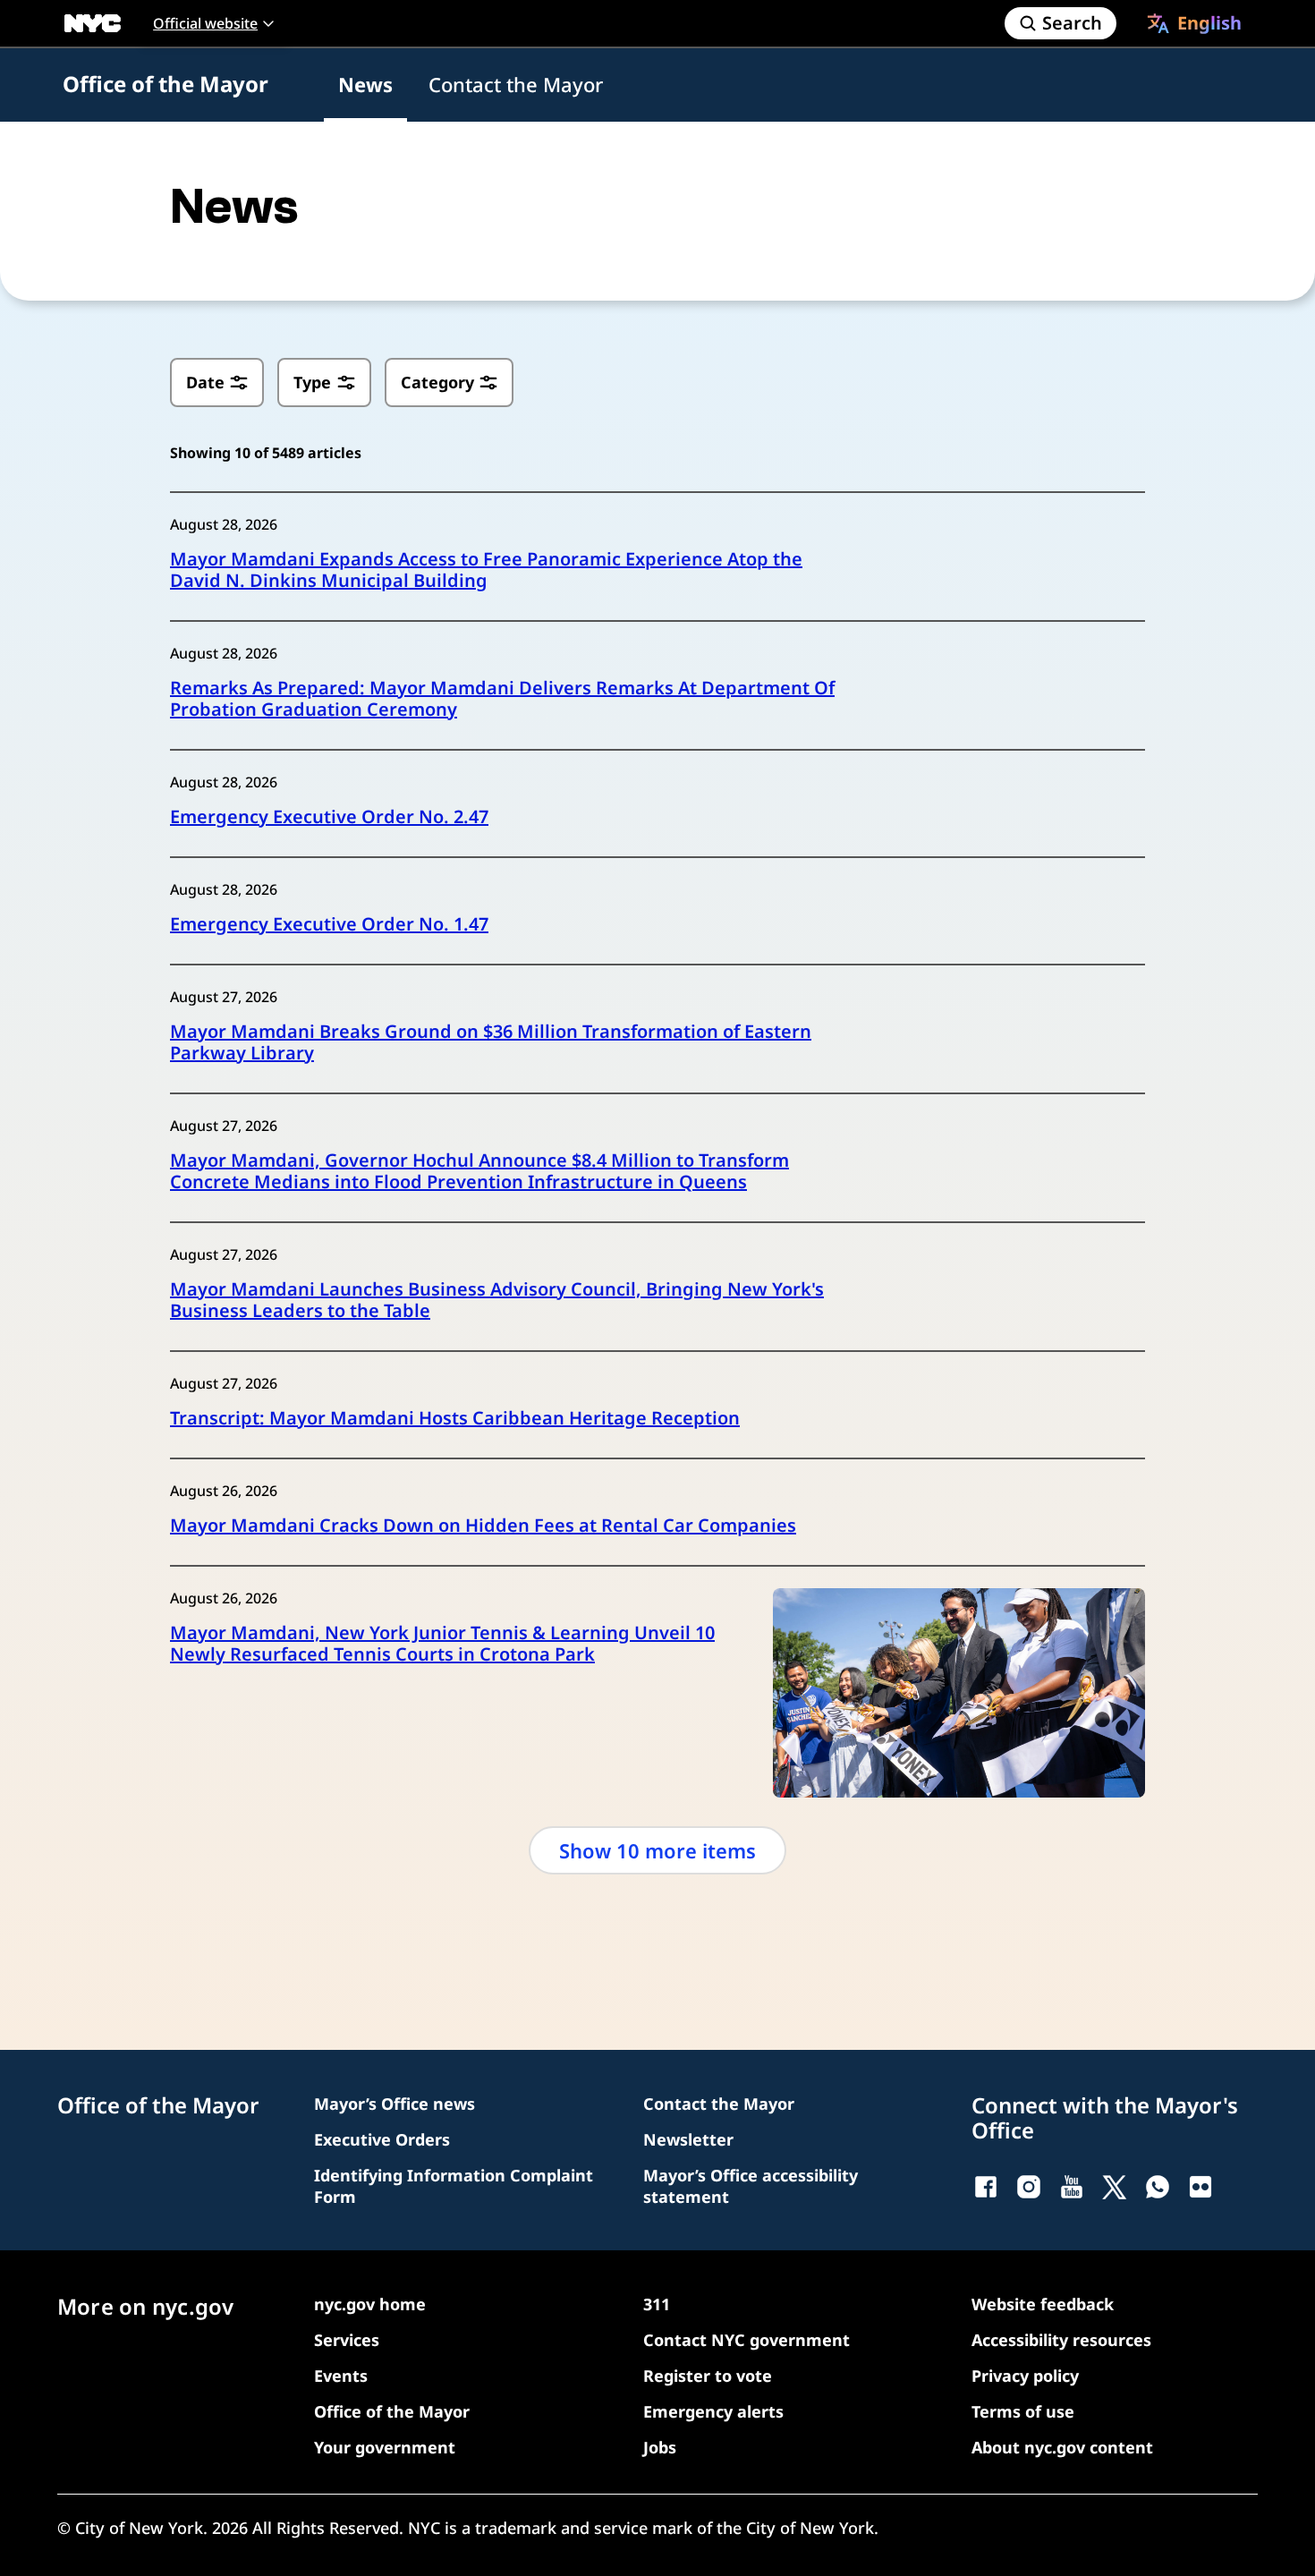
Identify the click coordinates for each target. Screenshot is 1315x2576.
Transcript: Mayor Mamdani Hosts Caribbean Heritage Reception (455, 1418)
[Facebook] (986, 2187)
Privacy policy (1025, 2376)
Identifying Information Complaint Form (454, 2186)
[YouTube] (1072, 2187)
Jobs (660, 2447)
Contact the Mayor (516, 84)
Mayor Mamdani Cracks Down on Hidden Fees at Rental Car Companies (483, 1526)
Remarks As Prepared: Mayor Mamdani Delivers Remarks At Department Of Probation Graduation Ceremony (502, 699)
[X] (1115, 2187)
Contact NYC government (747, 2340)
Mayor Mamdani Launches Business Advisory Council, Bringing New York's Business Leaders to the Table (497, 1300)
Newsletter (688, 2139)
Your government (385, 2447)
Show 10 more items (657, 1850)
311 (657, 2304)
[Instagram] (1029, 2187)
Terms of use (1023, 2411)
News (365, 84)
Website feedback (1043, 2304)
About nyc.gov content (1062, 2447)
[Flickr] (1200, 2187)
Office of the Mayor (165, 84)
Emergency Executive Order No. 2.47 (329, 817)
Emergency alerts (713, 2411)
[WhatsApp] (1158, 2187)
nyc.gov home (370, 2304)
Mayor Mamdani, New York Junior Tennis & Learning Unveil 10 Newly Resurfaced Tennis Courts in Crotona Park (442, 1644)
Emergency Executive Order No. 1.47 (329, 924)
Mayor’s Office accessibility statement (751, 2186)
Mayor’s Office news (394, 2104)
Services (347, 2340)
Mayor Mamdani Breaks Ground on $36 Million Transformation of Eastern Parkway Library (491, 1042)
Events (341, 2376)
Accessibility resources (1061, 2340)
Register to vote (708, 2376)
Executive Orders (382, 2139)
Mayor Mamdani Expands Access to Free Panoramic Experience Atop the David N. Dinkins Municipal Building (486, 570)
